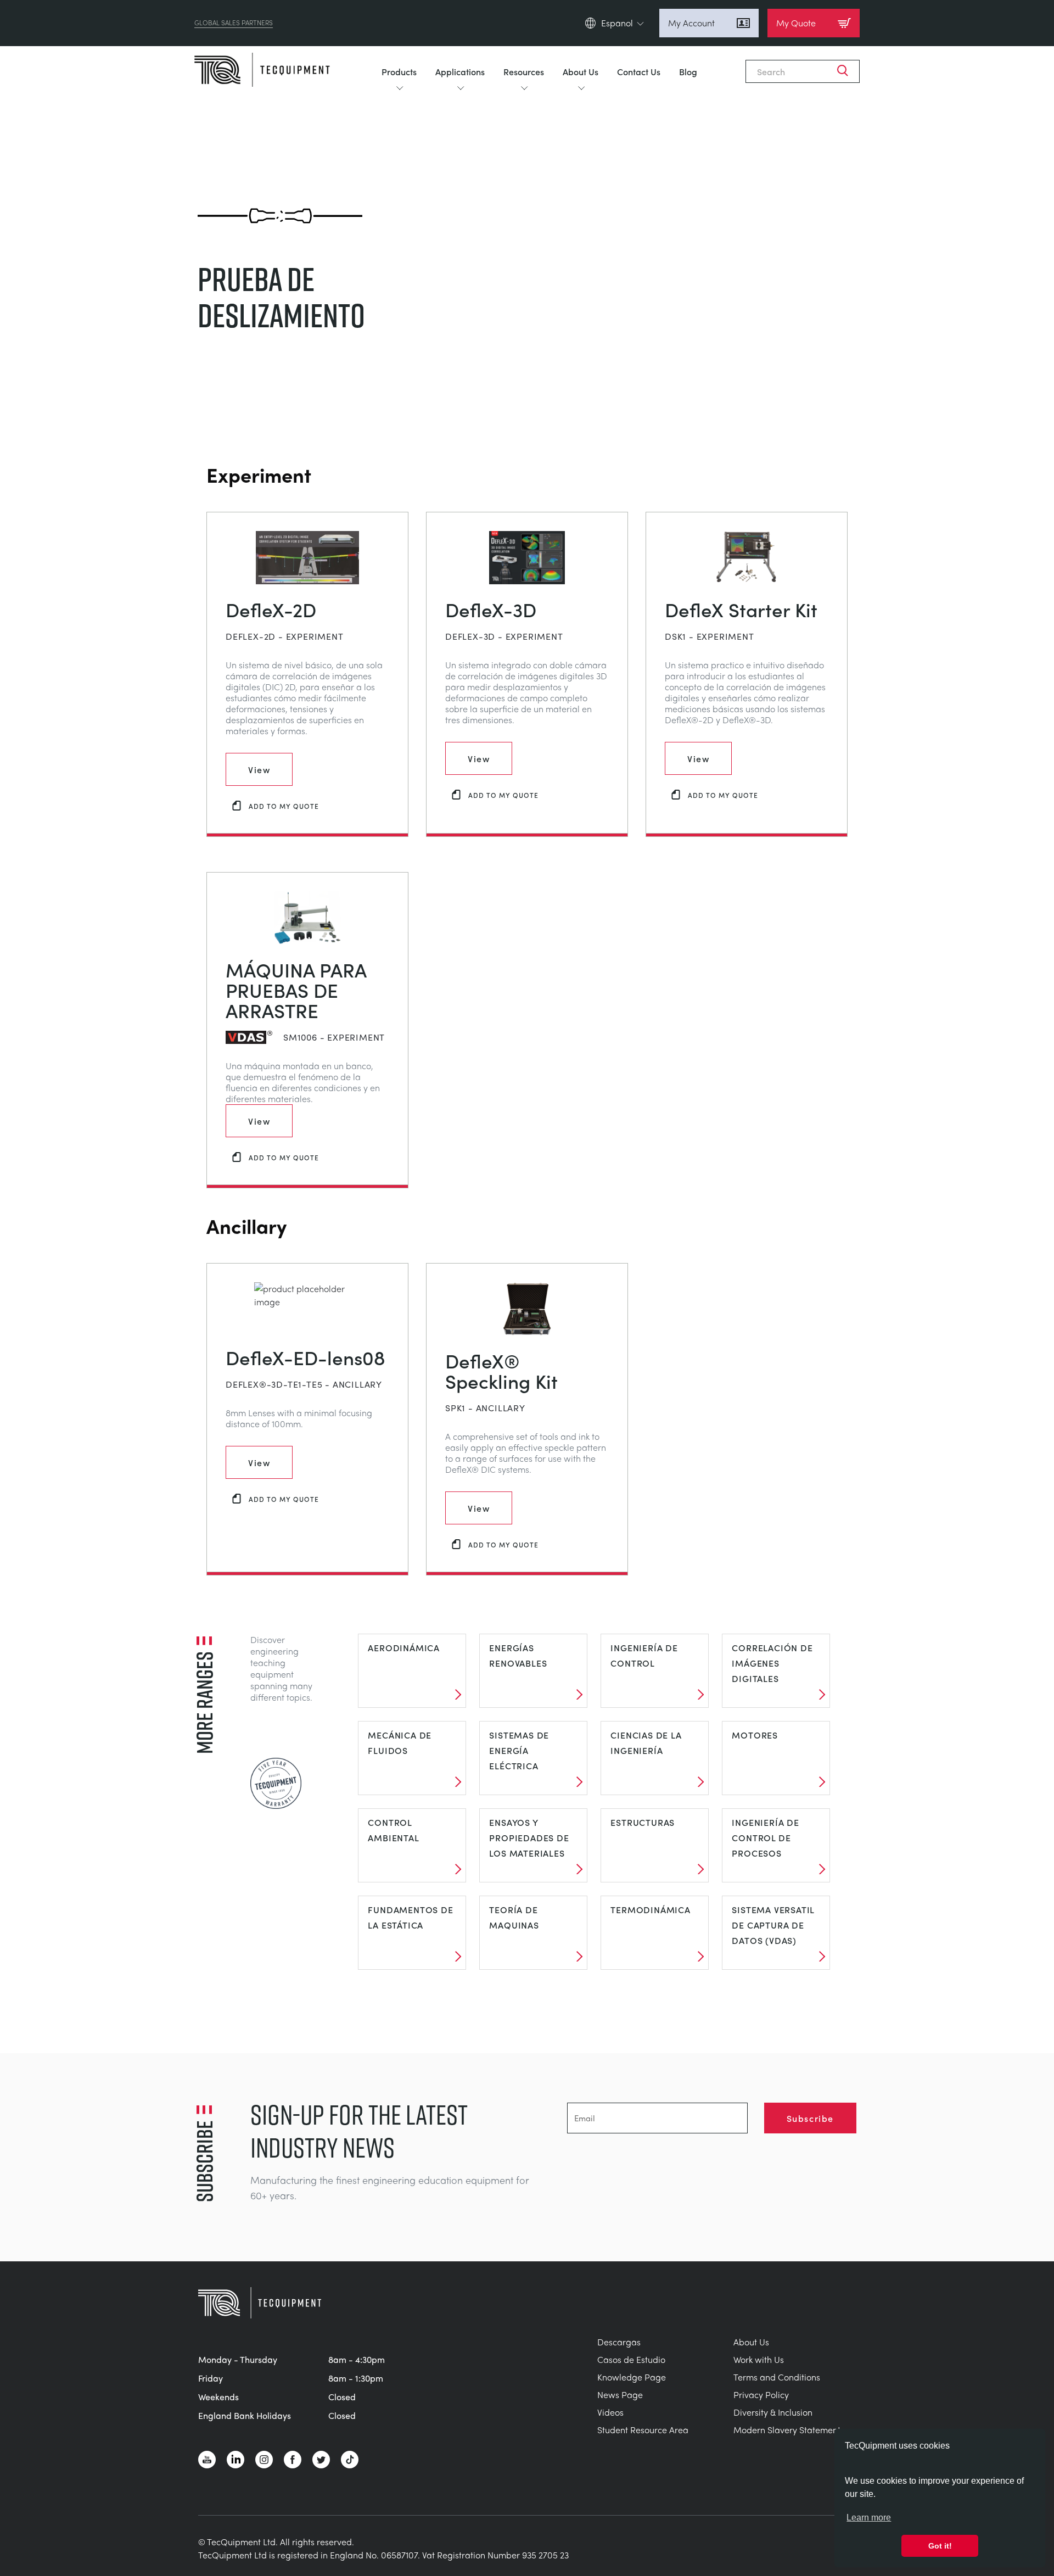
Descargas (619, 2342)
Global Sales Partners (234, 23)
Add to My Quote (284, 806)
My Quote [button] (796, 23)
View (259, 769)
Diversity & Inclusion (773, 2412)
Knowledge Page (632, 2377)
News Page (620, 2395)
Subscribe (810, 2118)
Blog (688, 71)
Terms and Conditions (777, 2377)
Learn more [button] (869, 2518)
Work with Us (759, 2359)
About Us (581, 71)
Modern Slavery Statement (787, 2430)
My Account (691, 23)
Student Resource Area (643, 2430)
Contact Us (639, 71)
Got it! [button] (940, 2546)
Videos (610, 2412)
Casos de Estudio (631, 2359)
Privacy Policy (761, 2395)
